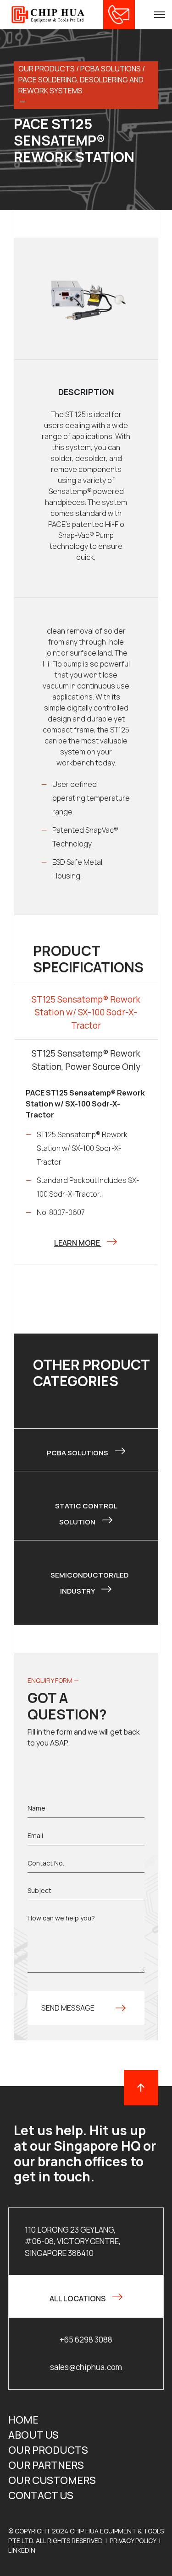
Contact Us (41, 2495)
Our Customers (52, 2480)
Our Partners (46, 2465)
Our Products (48, 2450)
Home (23, 2420)
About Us (33, 2435)
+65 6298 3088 (86, 2340)
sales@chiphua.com (86, 2367)
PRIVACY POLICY (133, 2541)
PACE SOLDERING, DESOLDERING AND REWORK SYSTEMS (81, 85)
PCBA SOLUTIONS (111, 69)
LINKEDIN (22, 2550)
